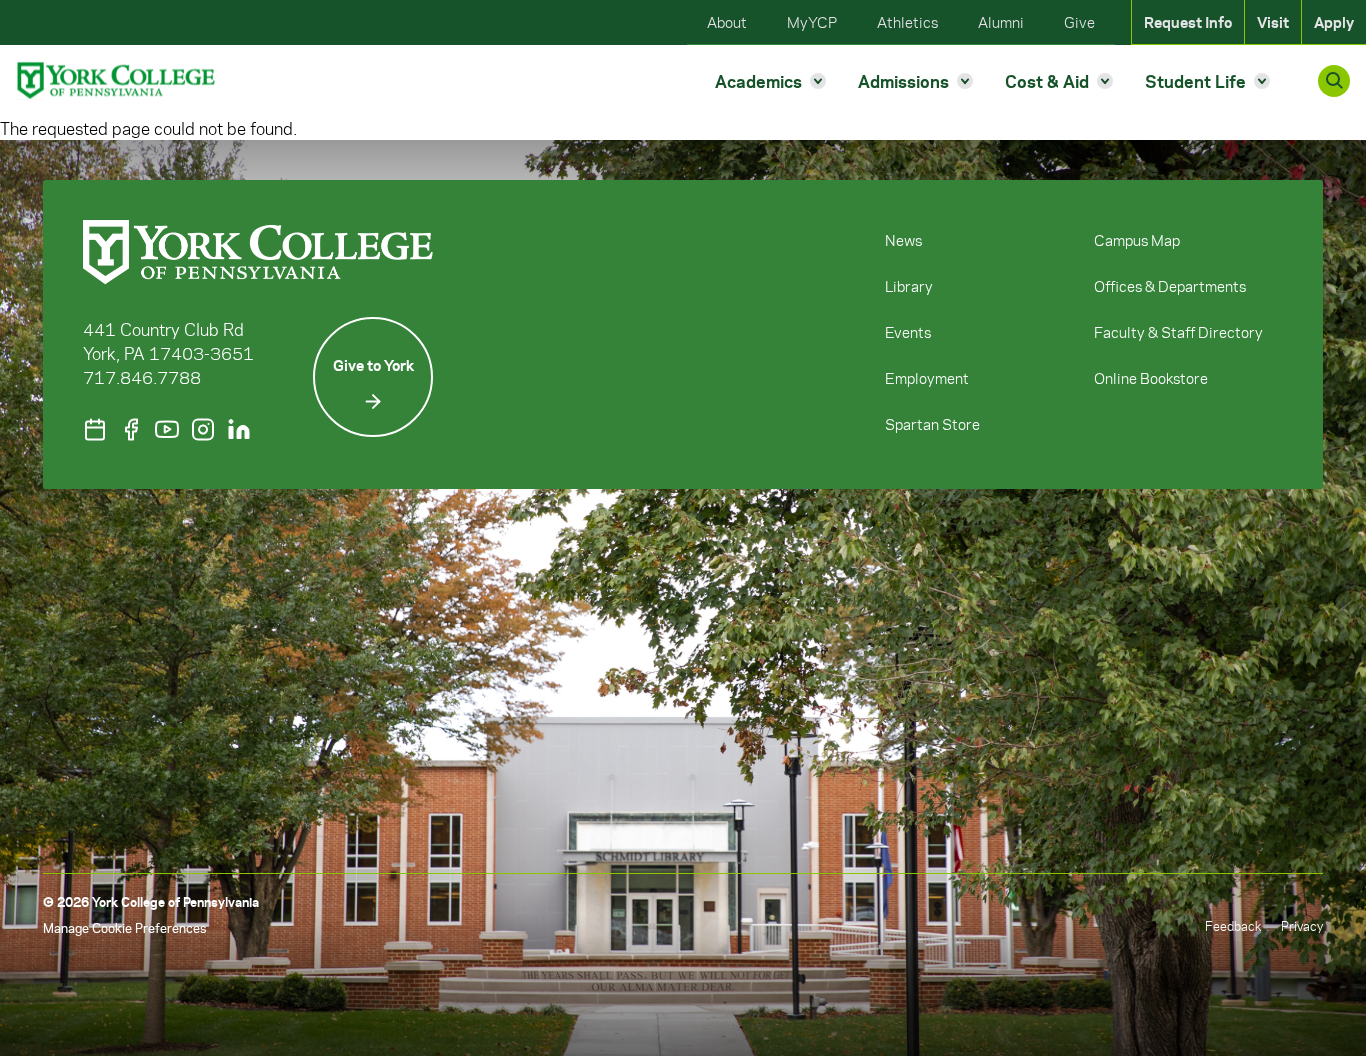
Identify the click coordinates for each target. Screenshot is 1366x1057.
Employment (927, 378)
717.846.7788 (142, 377)
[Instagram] (203, 429)
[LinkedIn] (239, 429)
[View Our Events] (95, 429)
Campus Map (1137, 240)
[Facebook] (131, 429)
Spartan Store (932, 424)
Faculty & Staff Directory (1178, 332)
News (903, 240)
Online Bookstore (1151, 378)
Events (908, 332)
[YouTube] (167, 429)
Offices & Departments (1170, 286)
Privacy (1302, 925)
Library (909, 286)
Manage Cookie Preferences (124, 927)
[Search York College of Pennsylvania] (1334, 81)
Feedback (1233, 925)
